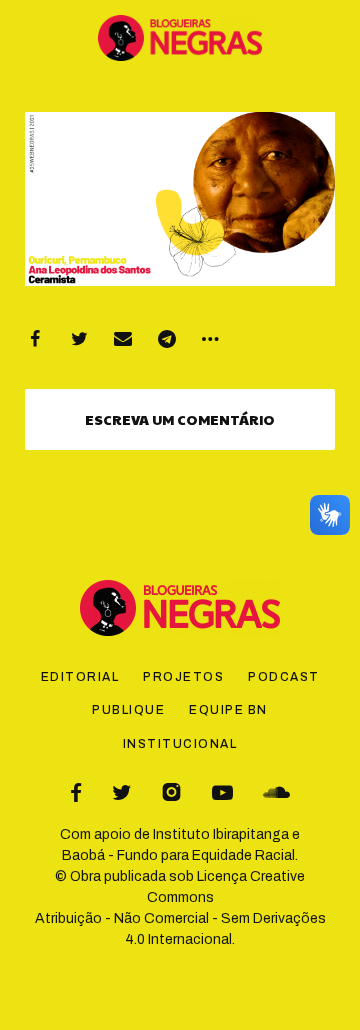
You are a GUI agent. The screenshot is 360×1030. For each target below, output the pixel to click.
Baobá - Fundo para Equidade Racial (178, 855)
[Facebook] (35, 339)
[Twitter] (79, 339)
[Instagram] (171, 792)
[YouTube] (222, 792)
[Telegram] (167, 339)
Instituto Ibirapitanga (221, 834)
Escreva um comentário (180, 419)
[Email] (123, 339)
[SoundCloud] (276, 792)
